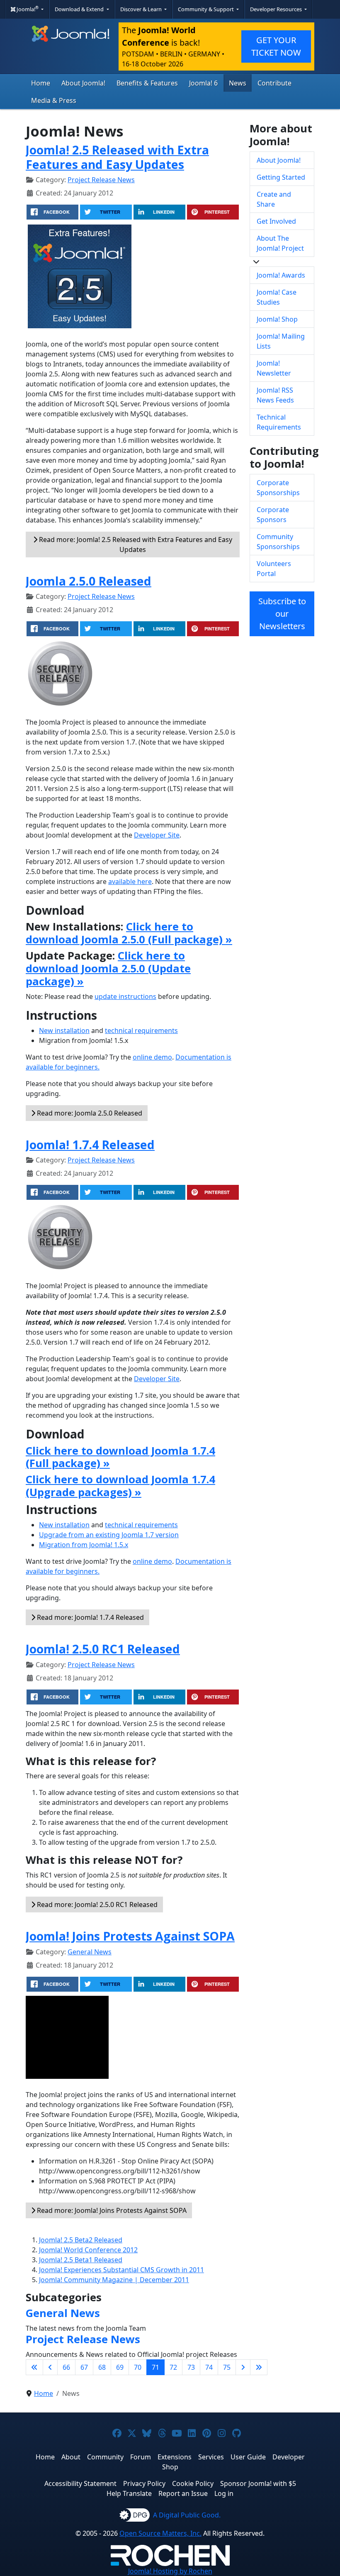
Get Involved (276, 221)
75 (227, 2367)
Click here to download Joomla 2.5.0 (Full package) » (129, 933)
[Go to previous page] (50, 2367)
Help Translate (129, 2493)
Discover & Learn (142, 9)
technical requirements (141, 1030)
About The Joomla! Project (280, 243)
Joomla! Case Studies (277, 297)
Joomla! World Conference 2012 (88, 2250)
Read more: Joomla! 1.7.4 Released (90, 1617)
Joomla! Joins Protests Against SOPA (130, 1936)
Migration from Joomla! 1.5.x (84, 1545)
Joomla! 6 (203, 83)
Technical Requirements (279, 422)
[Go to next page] (243, 2367)
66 (66, 2367)
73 (191, 2367)
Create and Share (274, 199)
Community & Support (206, 9)
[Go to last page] (259, 2367)
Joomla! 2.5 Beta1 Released (81, 2260)
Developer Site (157, 835)
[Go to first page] (34, 2367)
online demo (152, 1057)
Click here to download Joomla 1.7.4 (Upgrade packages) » (120, 1486)
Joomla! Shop (277, 319)
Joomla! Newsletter (274, 368)
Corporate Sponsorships (278, 488)
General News (90, 1952)
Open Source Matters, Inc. (160, 2533)
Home (41, 83)
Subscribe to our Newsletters (282, 614)
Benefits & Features (147, 83)
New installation (64, 1030)
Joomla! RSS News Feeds (275, 395)
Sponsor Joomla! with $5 (258, 2483)
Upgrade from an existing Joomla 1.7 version (109, 1535)
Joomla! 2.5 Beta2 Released (81, 2240)
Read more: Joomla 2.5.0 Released (89, 1113)
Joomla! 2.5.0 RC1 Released (103, 1649)
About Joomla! (83, 83)
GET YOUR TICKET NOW (276, 46)
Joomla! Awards (281, 275)
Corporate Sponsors (273, 515)
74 (209, 2367)
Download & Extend (80, 9)
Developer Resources (277, 9)
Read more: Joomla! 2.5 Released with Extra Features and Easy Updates (135, 545)
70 (138, 2367)
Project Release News (101, 180)
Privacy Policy (144, 2483)
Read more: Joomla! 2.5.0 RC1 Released (96, 1905)
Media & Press (54, 100)
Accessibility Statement (80, 2483)
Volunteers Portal (274, 569)
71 (155, 2367)
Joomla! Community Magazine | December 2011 (114, 2280)
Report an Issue (183, 2493)
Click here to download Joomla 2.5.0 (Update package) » (108, 968)
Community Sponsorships (278, 542)
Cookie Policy (193, 2483)
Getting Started (281, 177)
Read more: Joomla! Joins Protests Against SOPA (111, 2210)
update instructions (125, 996)
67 (84, 2367)
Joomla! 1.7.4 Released (90, 1144)
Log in (224, 2493)
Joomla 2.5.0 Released (89, 581)
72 (173, 2367)
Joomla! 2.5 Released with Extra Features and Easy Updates (117, 157)
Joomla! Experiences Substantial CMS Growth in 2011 (121, 2270)
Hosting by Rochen (170, 2571)
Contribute (274, 83)
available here (130, 881)
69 (120, 2367)
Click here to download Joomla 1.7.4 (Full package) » (120, 1457)
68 (102, 2367)
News (238, 83)
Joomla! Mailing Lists (281, 341)
